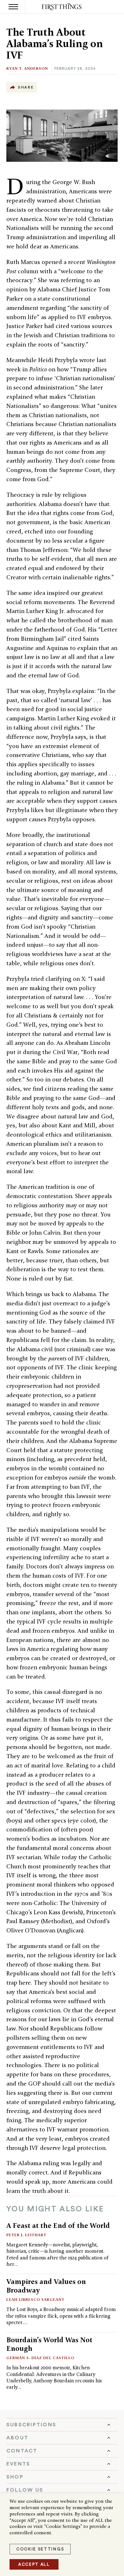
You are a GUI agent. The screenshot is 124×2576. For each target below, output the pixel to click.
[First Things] (62, 7)
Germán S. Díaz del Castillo (40, 2358)
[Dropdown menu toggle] (62, 2425)
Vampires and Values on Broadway (46, 2286)
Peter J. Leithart (26, 2235)
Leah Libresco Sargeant (35, 2299)
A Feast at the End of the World (58, 2225)
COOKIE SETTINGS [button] (40, 2549)
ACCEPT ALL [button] (34, 2564)
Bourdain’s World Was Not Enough (49, 2344)
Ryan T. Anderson (27, 68)
